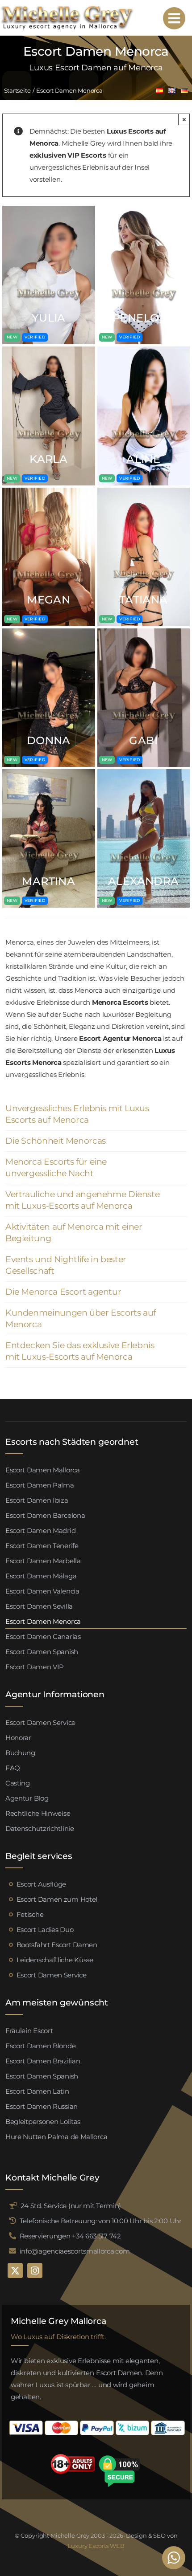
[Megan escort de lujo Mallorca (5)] (49, 491)
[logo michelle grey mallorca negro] (67, 8)
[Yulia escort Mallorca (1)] (49, 209)
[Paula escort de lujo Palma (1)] (144, 209)
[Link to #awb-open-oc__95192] (174, 18)
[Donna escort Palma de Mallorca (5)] (49, 632)
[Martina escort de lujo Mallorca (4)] (49, 772)
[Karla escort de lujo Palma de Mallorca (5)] (49, 350)
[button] (96, 1114)
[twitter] (15, 2270)
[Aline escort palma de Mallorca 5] (144, 350)
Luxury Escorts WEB (96, 2546)
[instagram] (35, 2270)
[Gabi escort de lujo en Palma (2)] (144, 632)
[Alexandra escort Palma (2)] (144, 772)
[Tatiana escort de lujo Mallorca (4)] (144, 491)
